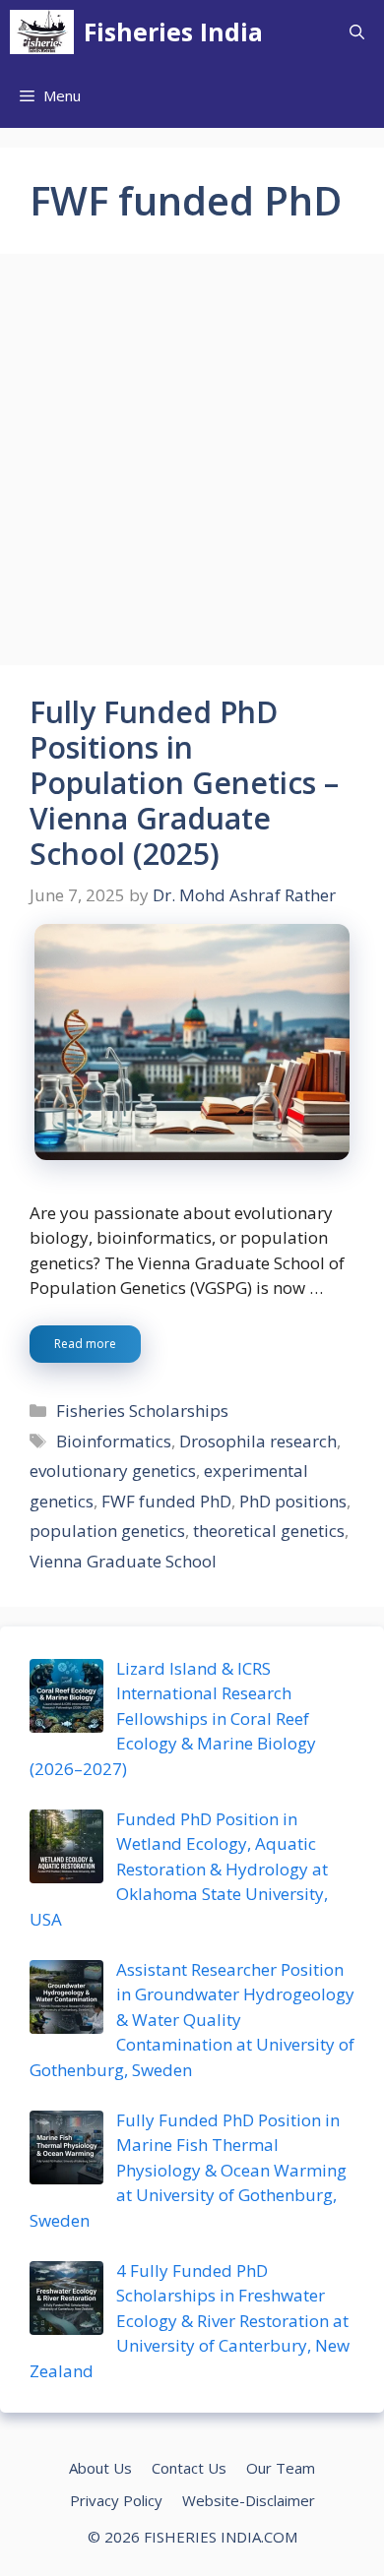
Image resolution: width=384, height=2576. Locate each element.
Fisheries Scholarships (142, 1411)
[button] (357, 32)
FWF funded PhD (166, 1501)
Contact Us (189, 2468)
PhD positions (293, 1501)
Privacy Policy (116, 2500)
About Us (100, 2468)
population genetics (107, 1531)
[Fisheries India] (42, 32)
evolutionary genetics (113, 1471)
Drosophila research (258, 1441)
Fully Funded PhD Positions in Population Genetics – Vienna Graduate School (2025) (184, 783)
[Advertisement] (192, 465)
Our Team (281, 2468)
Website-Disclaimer (249, 2500)
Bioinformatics (114, 1441)
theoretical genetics (269, 1531)
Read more (85, 1344)
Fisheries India (173, 31)
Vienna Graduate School (123, 1561)
